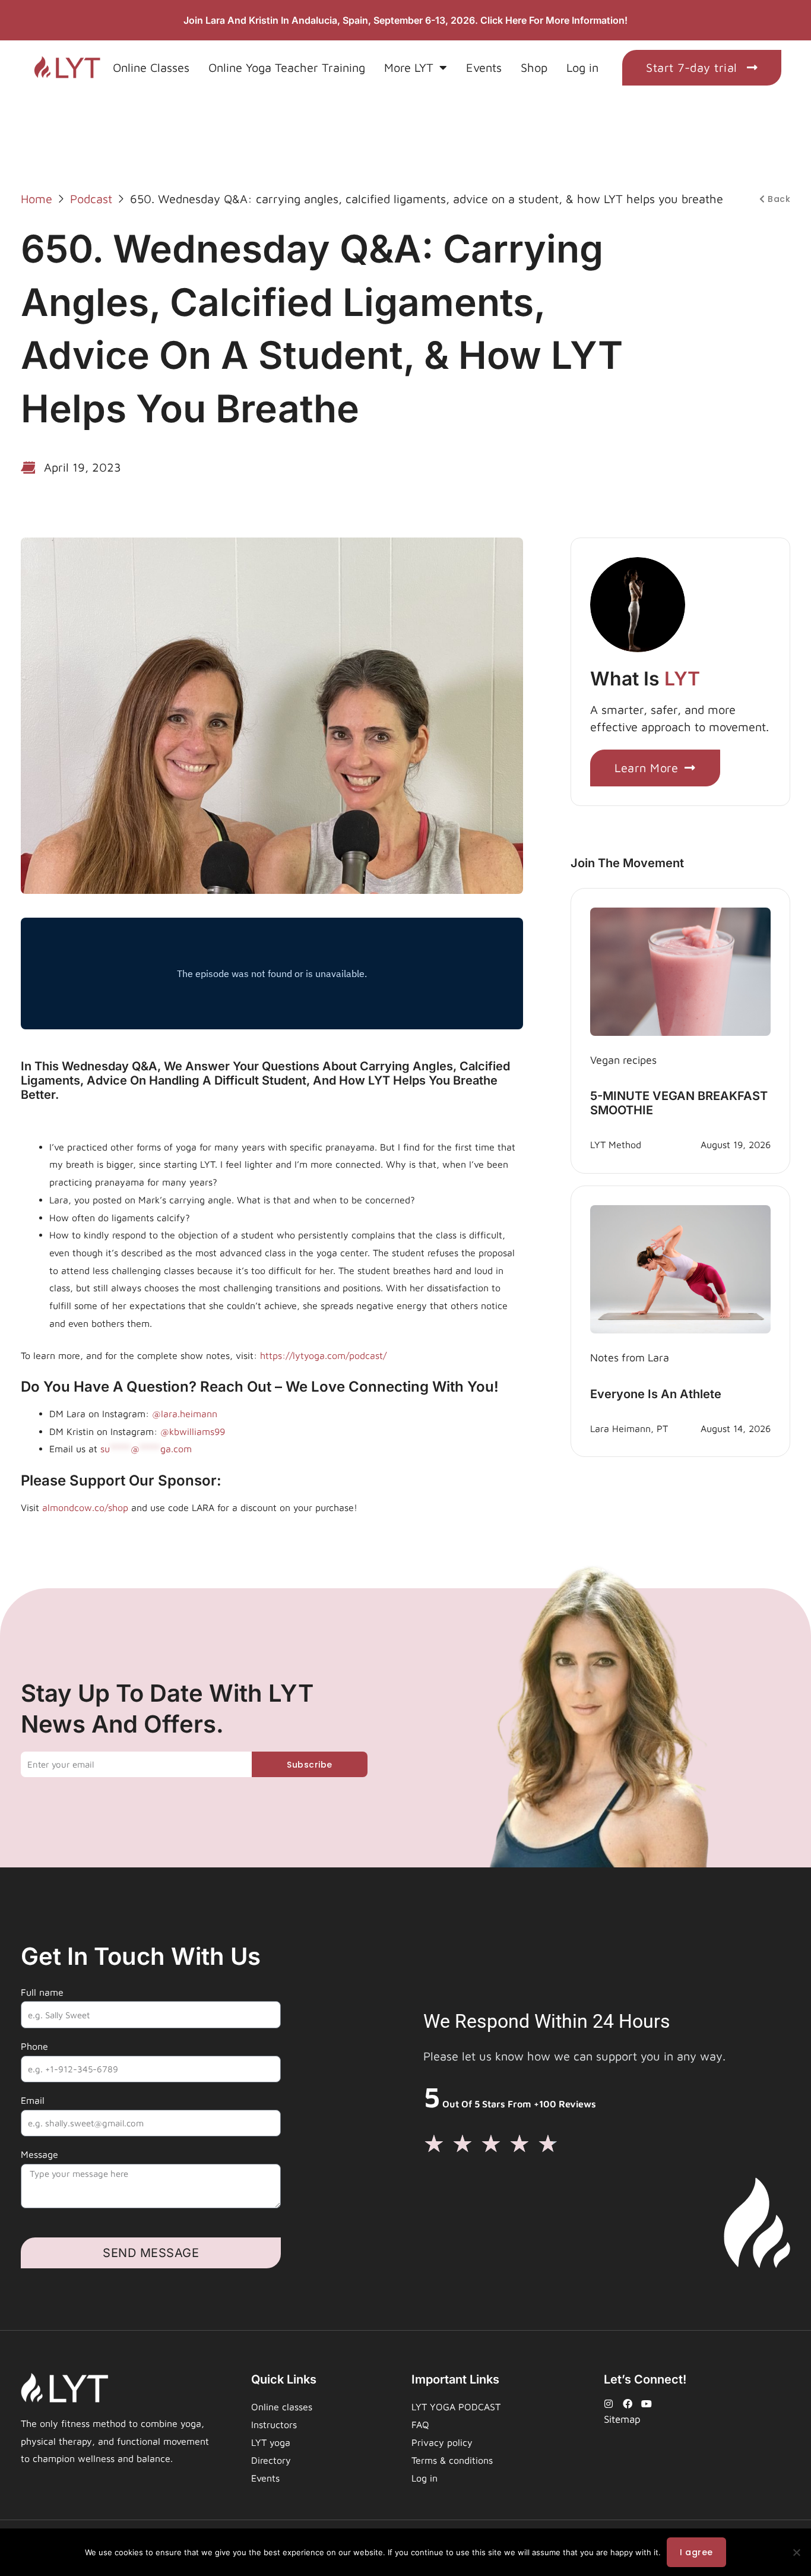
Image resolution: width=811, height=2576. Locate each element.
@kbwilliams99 (193, 1431)
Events (484, 67)
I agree (696, 2552)
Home (37, 199)
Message (39, 2154)
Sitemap (622, 2419)
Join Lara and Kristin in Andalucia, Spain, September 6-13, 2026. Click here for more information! (405, 20)
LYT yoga (271, 2442)
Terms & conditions (452, 2460)
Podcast (91, 199)
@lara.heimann (183, 1414)
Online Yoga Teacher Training (287, 67)
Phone (34, 2046)
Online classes (282, 2407)
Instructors (274, 2425)
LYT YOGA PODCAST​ (456, 2407)
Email (33, 2100)
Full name (42, 1992)
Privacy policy (442, 2442)
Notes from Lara (630, 1357)
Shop (534, 67)
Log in (582, 67)
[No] (796, 2552)
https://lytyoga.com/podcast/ (323, 1355)
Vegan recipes (623, 1060)
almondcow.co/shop (85, 1507)
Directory (271, 2460)
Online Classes (151, 67)
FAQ (420, 2425)
